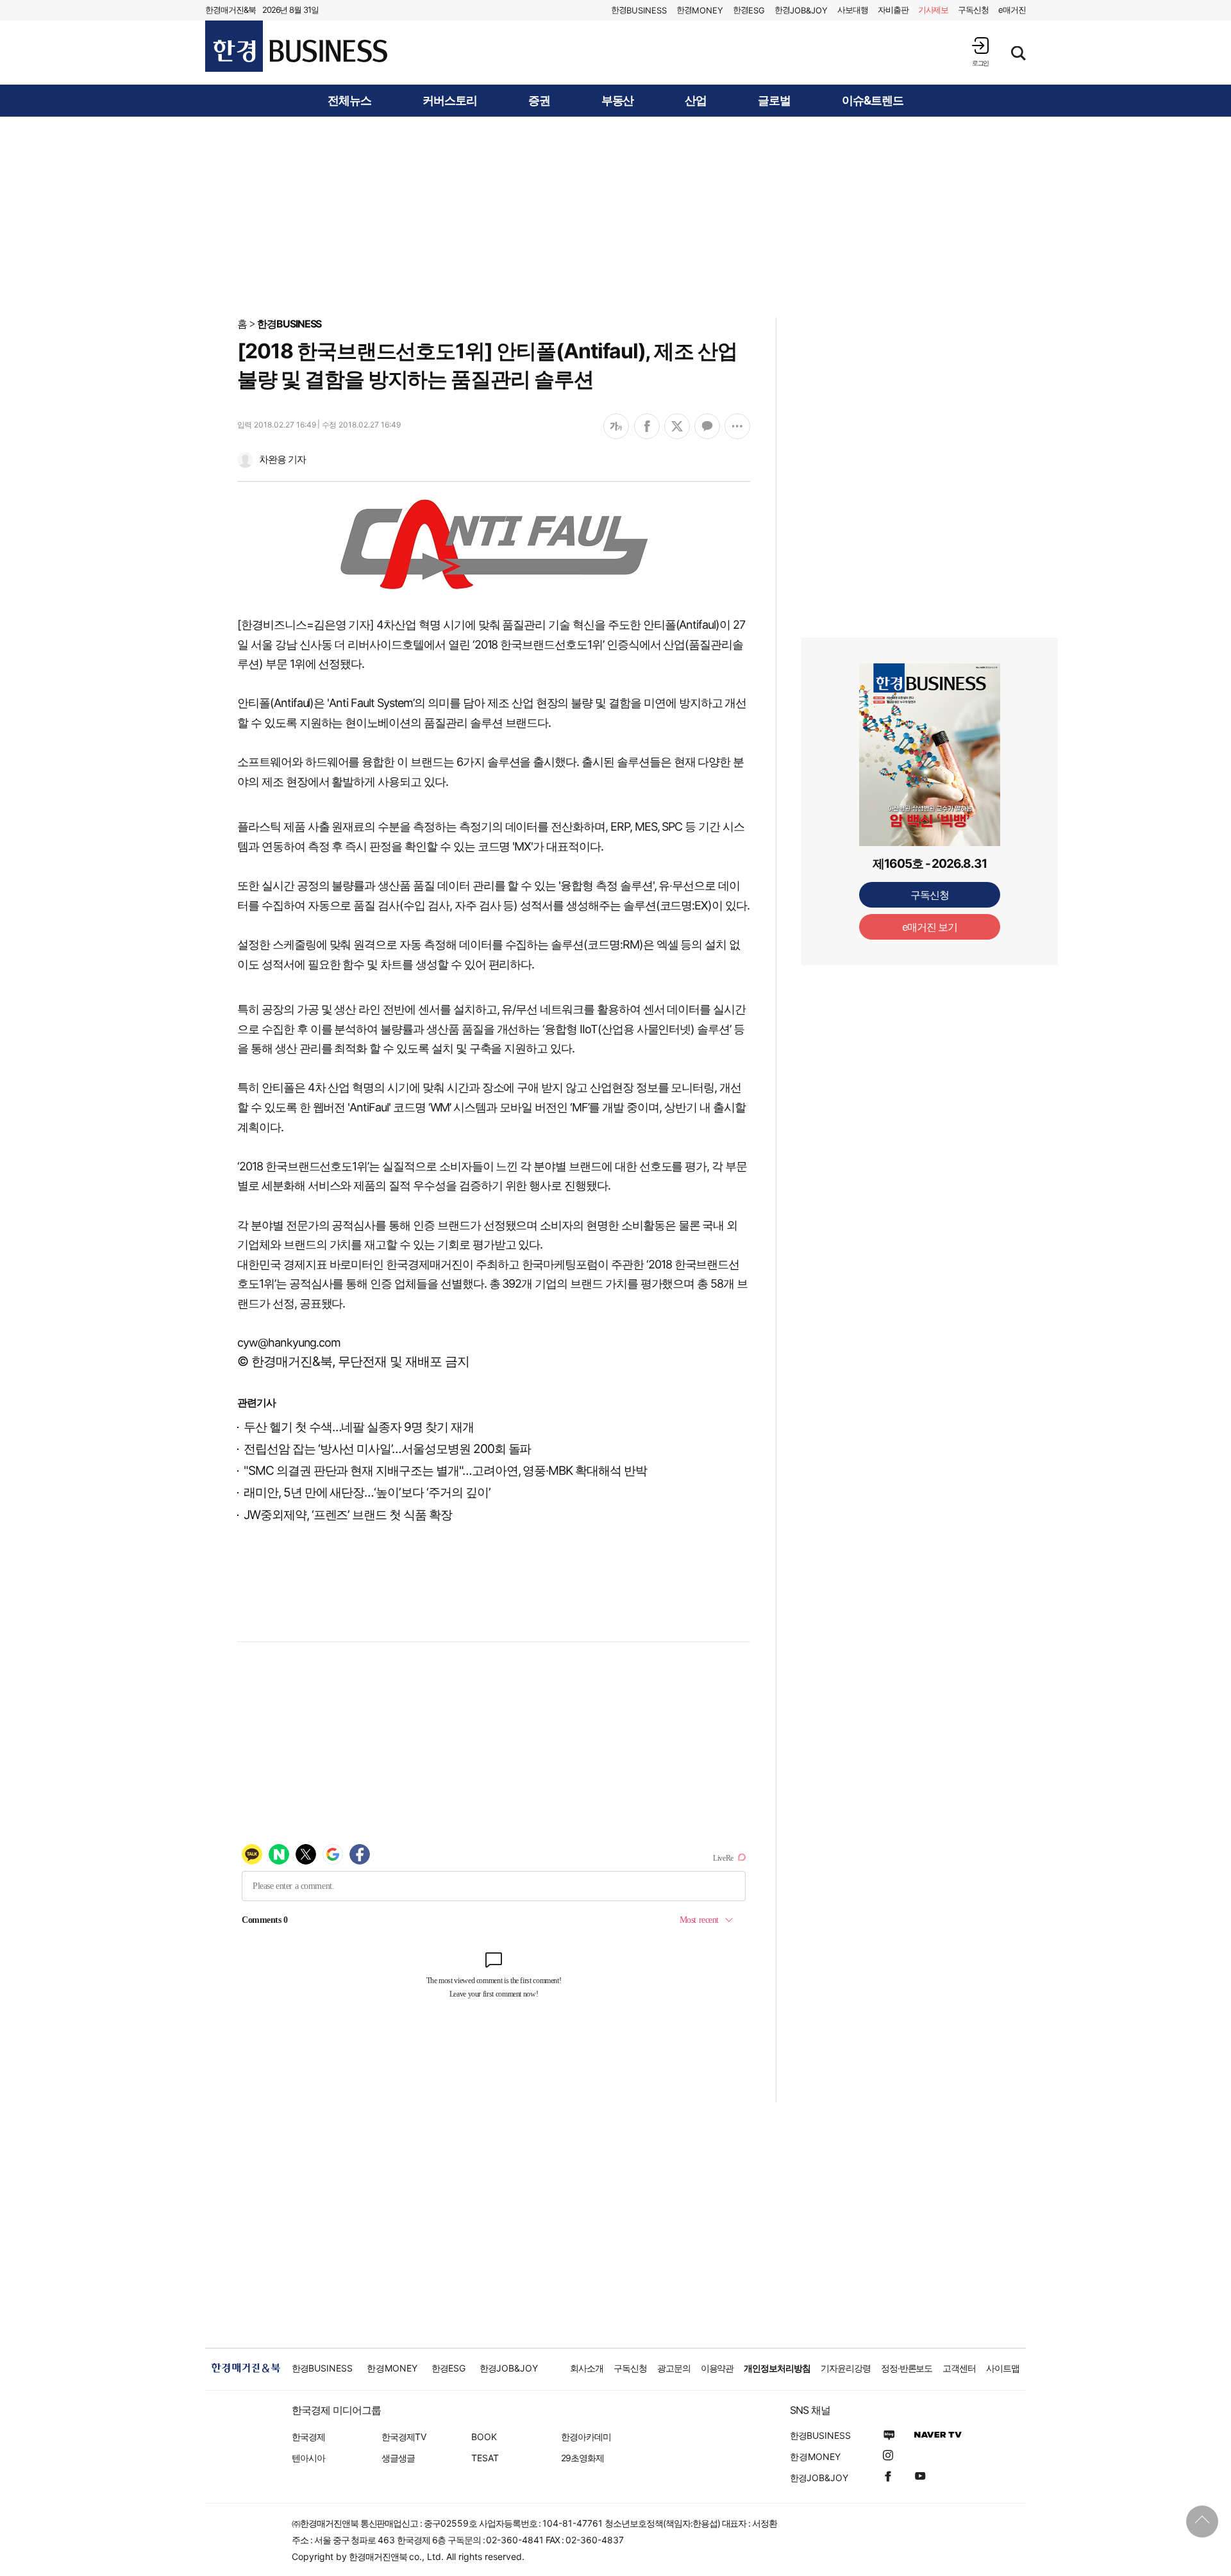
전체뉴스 (349, 101)
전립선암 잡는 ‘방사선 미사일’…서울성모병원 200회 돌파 (387, 1449)
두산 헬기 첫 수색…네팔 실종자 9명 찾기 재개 (359, 1427)
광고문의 (674, 2368)
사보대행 (853, 10)
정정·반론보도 (907, 2368)
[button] (980, 52)
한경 (639, 10)
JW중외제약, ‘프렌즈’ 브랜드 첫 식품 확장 (348, 1515)
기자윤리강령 (846, 2368)
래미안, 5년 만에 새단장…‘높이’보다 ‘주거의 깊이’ (367, 1492)
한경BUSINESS (289, 324)
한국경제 (308, 2437)
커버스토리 (450, 101)
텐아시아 (308, 2458)
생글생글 (398, 2458)
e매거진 (1012, 10)
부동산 (618, 101)
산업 (696, 101)
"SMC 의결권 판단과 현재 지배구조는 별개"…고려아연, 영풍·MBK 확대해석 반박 (445, 1471)
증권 (539, 101)
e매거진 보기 (930, 927)
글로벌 (774, 101)
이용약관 (717, 2368)
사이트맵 (1003, 2368)
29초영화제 (582, 2458)
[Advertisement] (615, 216)
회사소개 (587, 2368)
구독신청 (973, 10)
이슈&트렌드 (873, 101)
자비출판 (893, 10)
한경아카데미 (586, 2437)
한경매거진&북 (230, 10)
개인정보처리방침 (777, 2368)
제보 (934, 10)
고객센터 (959, 2368)
